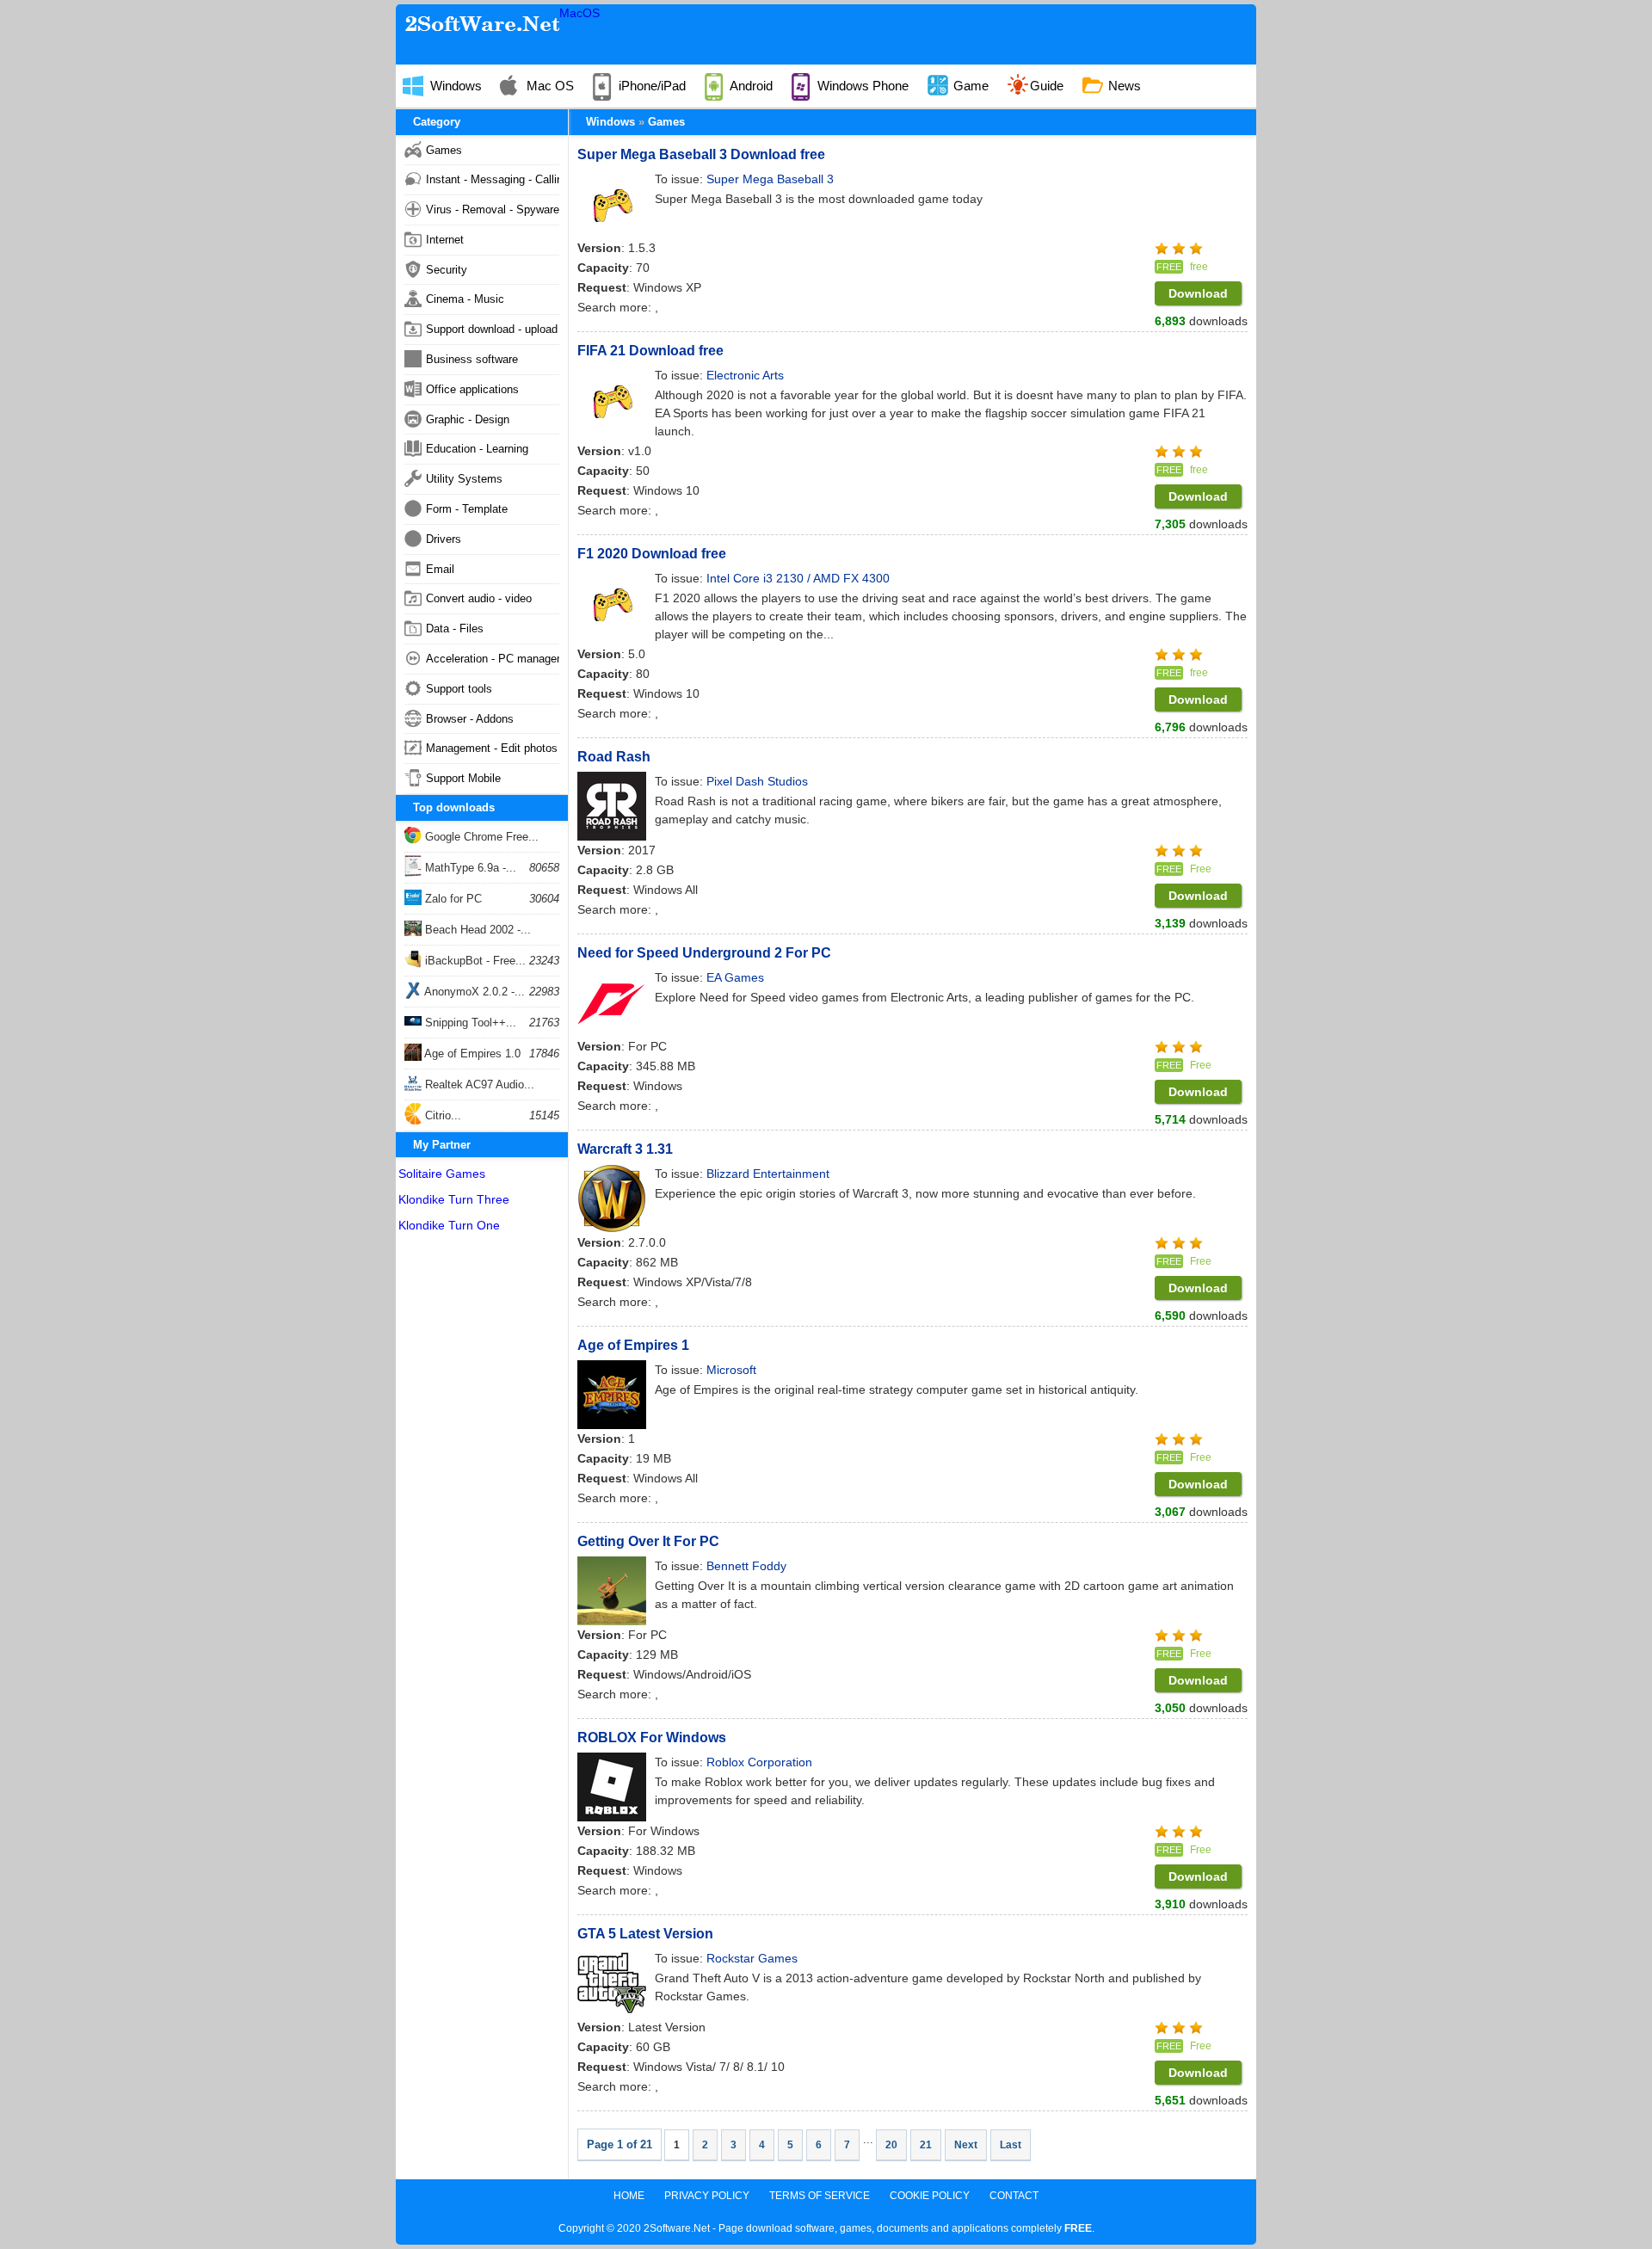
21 (926, 2145)
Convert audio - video (479, 598)
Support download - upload (492, 329)
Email (440, 569)
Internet (445, 240)
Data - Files (455, 628)
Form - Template (467, 509)
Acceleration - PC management (493, 659)
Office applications (472, 389)
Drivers (444, 539)
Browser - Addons (470, 719)
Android (750, 86)
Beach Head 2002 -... (476, 930)
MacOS (579, 13)
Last (1011, 2145)
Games (666, 122)
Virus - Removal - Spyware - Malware (493, 209)
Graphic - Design (468, 419)
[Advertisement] (482, 1499)
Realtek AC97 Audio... (478, 1084)
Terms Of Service (820, 2196)
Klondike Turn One (449, 1225)
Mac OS (549, 86)
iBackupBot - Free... (474, 961)
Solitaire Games (442, 1174)
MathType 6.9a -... (469, 868)
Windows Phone (861, 86)
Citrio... (441, 1115)
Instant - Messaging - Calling (493, 179)
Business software (472, 359)
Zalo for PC (452, 899)
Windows (454, 86)
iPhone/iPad (650, 86)
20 (891, 2145)
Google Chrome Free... (480, 837)
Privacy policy (707, 2196)
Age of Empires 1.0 (471, 1054)
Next (966, 2145)
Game (969, 86)
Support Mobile (463, 778)
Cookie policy (930, 2196)
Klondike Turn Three (454, 1199)
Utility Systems (464, 479)
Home (629, 2196)
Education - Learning (477, 449)
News (1123, 86)
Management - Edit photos (492, 748)
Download (1198, 293)
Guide (1047, 86)
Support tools (459, 689)
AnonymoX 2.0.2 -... (473, 992)
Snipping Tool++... (469, 1023)
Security (447, 270)
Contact (1014, 2196)
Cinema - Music (465, 299)
